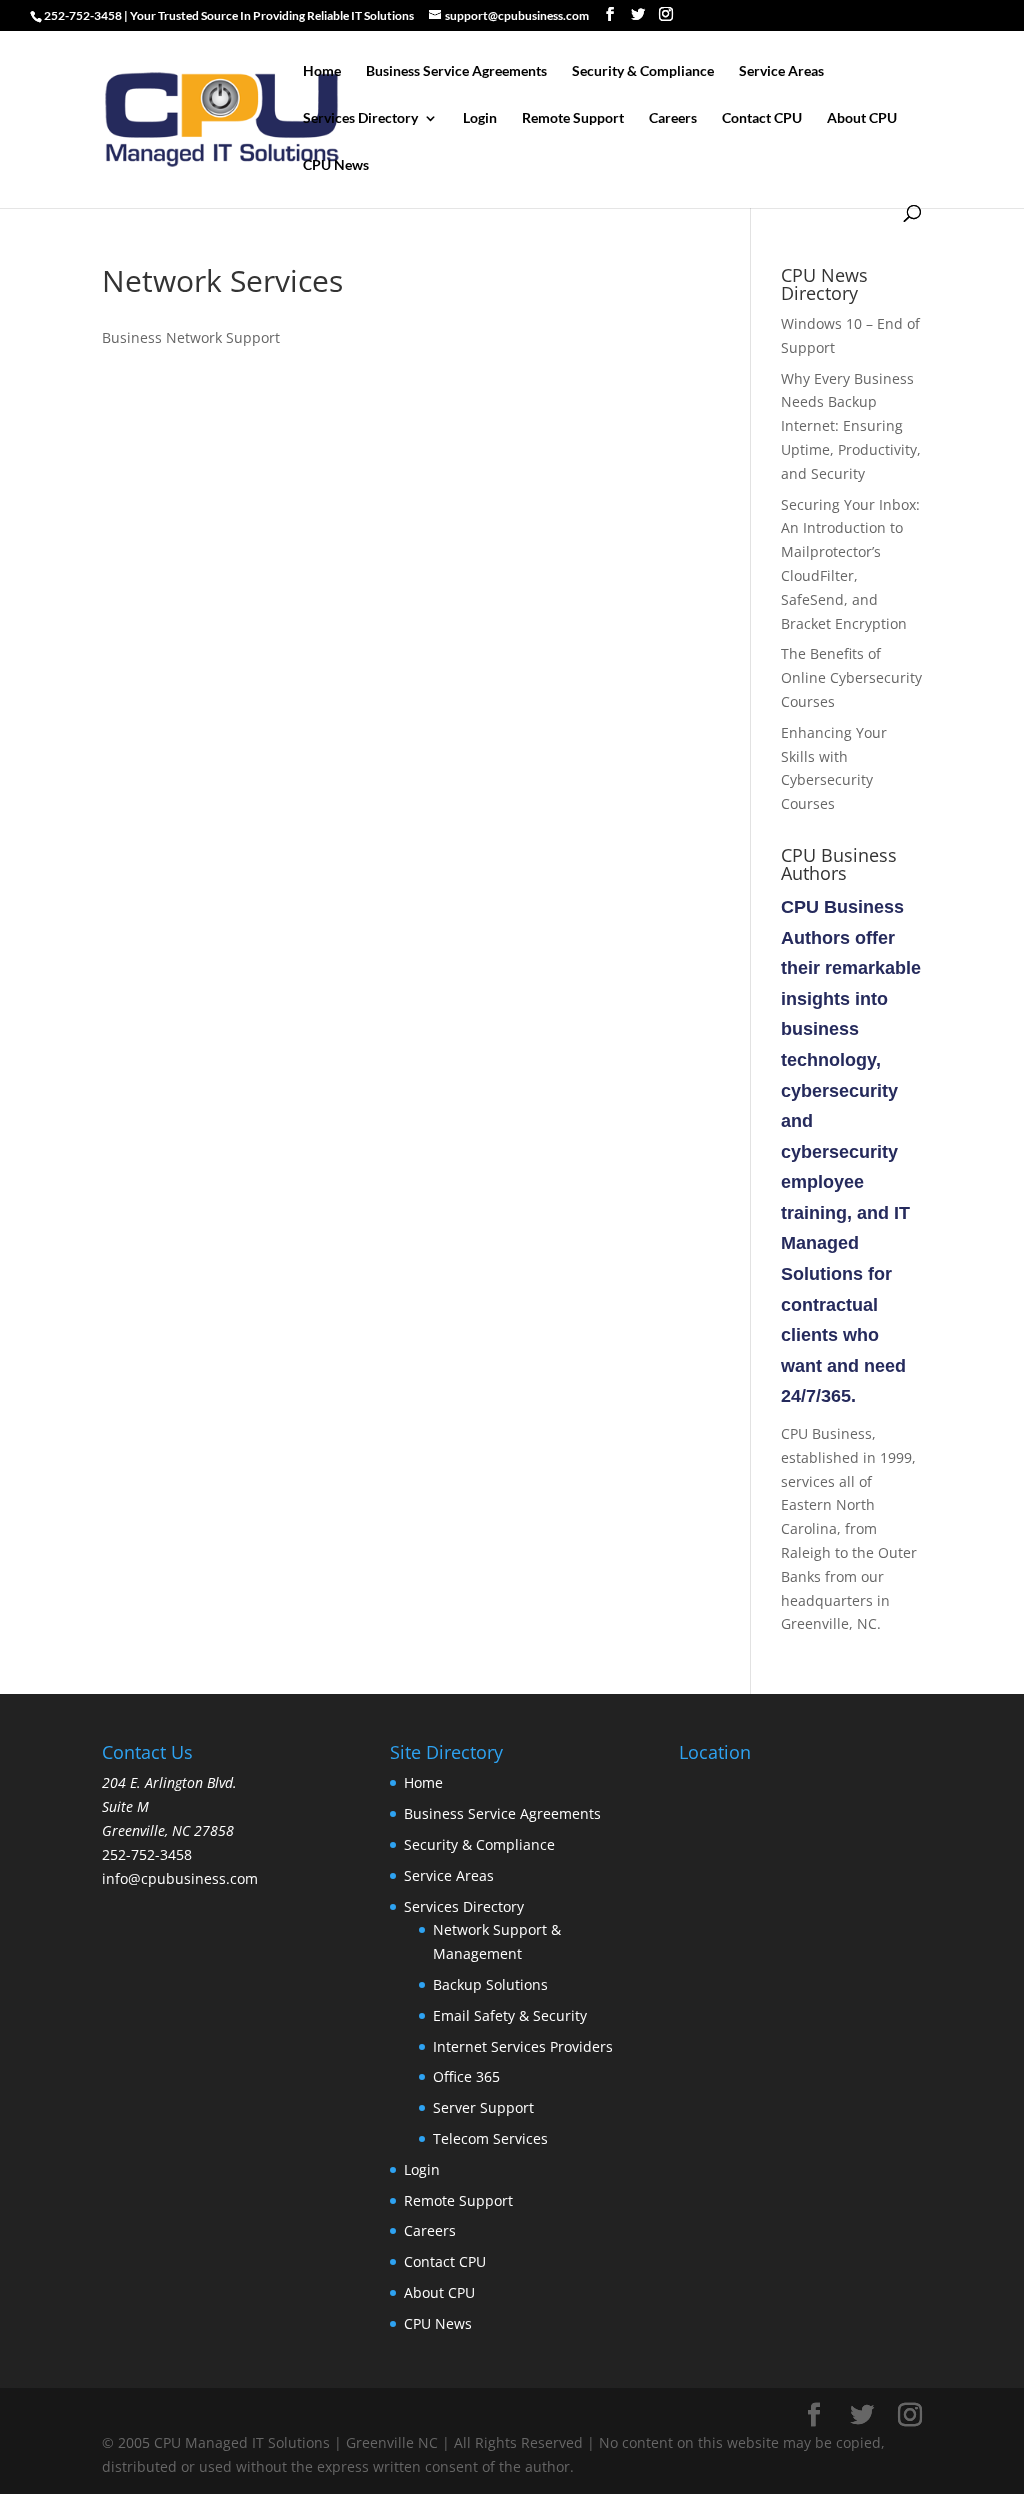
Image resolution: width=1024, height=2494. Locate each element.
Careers (673, 118)
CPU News (336, 165)
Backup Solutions (490, 1984)
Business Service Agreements (456, 71)
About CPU (862, 118)
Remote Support (573, 118)
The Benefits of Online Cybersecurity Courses (851, 677)
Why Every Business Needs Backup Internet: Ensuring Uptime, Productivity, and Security (851, 426)
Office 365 (466, 2076)
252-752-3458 (147, 1854)
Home (322, 71)
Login (480, 118)
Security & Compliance (643, 71)
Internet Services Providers (523, 2046)
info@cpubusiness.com (180, 1878)
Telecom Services (490, 2138)
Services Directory (360, 118)
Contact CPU (762, 118)
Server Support (483, 2107)
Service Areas (781, 71)
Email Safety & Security (510, 2015)
